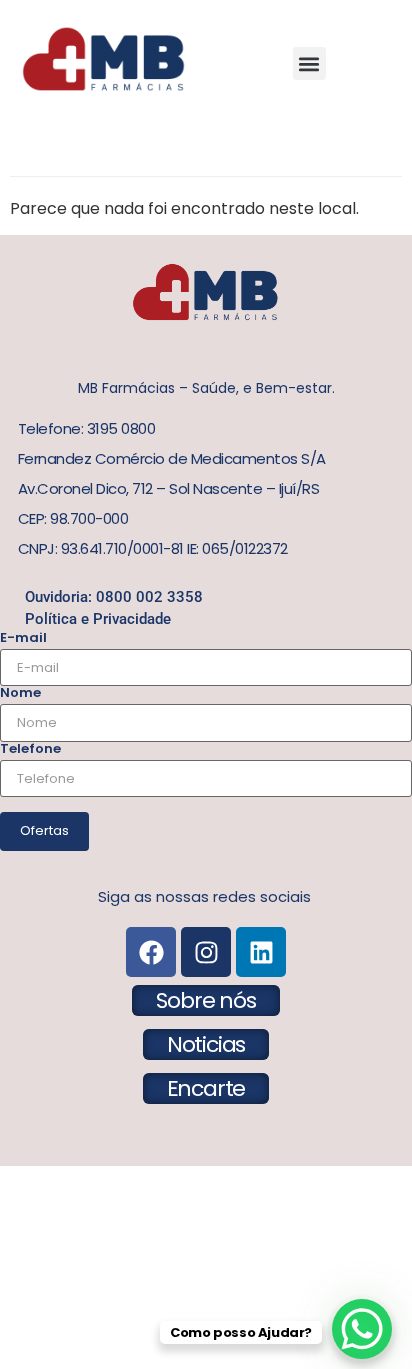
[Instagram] (206, 952)
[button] (309, 63)
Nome (20, 692)
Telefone (30, 748)
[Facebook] (151, 952)
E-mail (23, 637)
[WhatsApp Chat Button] (362, 1329)
